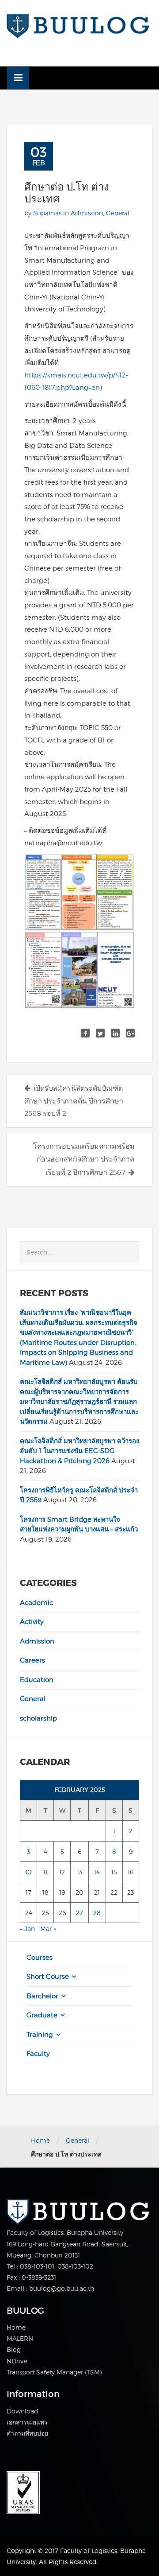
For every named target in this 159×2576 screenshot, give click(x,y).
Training (40, 2035)
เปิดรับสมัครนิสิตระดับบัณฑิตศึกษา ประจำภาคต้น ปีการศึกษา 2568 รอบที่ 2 (74, 1101)
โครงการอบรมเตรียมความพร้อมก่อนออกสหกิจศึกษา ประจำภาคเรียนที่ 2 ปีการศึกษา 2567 (84, 1159)
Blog (14, 2349)
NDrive (17, 2361)
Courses (40, 1958)
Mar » (48, 1929)
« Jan (27, 1929)
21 (97, 1892)
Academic (36, 1603)
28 (97, 1913)
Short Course (48, 1977)
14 (97, 1872)
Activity (32, 1622)
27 (79, 1913)
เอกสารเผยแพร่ (27, 2422)
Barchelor (42, 1996)
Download (23, 2411)
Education (37, 1680)
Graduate (42, 2015)
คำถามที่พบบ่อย (27, 2433)
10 (28, 1872)
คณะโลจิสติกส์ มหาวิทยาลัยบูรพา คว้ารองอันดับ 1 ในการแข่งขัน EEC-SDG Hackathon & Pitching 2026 (79, 1451)
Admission (87, 213)
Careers (32, 1660)
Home (40, 2140)
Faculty (38, 2054)
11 (45, 1872)
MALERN (20, 2338)
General (118, 213)
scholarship (38, 1718)
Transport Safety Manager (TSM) (54, 2372)
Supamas (47, 213)
